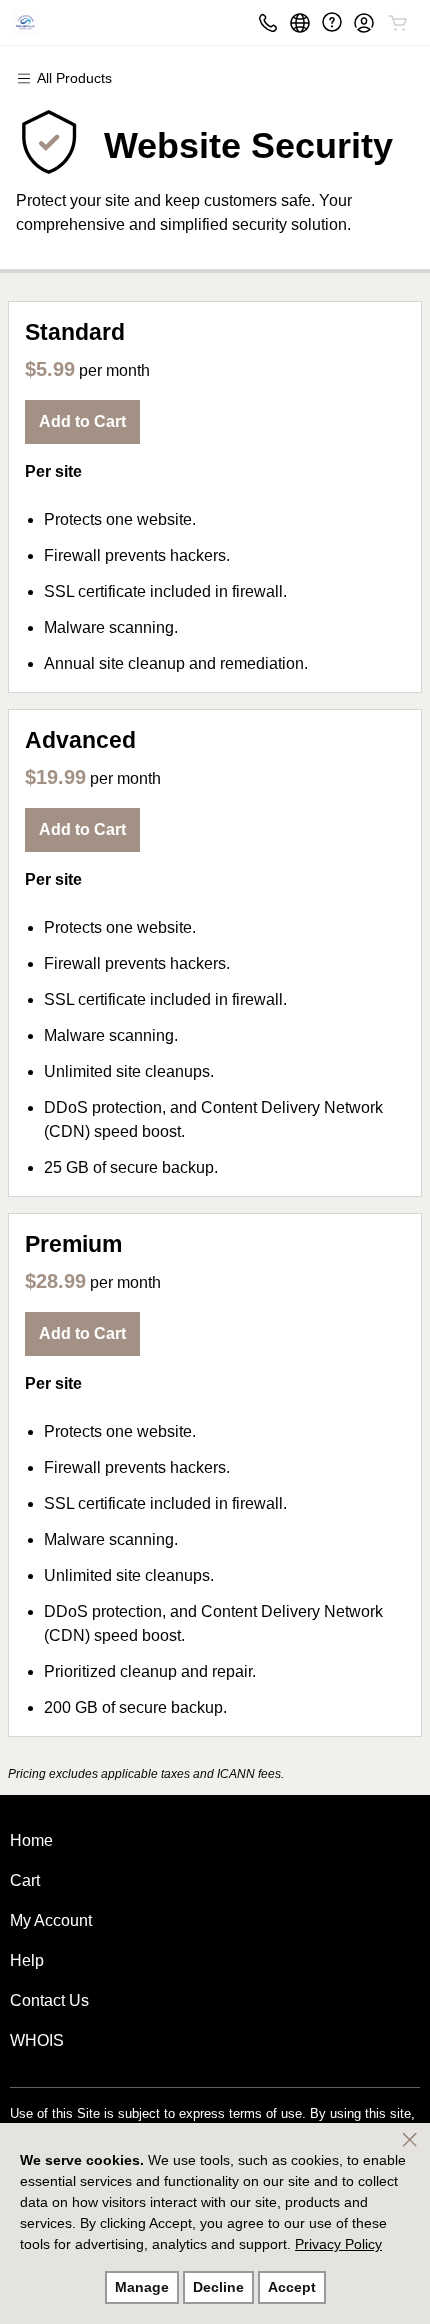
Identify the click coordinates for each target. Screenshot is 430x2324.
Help (27, 1960)
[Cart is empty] (398, 23)
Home (31, 1840)
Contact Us (49, 2000)
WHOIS (37, 2040)
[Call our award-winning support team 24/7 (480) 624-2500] (332, 22)
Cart (25, 1880)
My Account (51, 1920)
